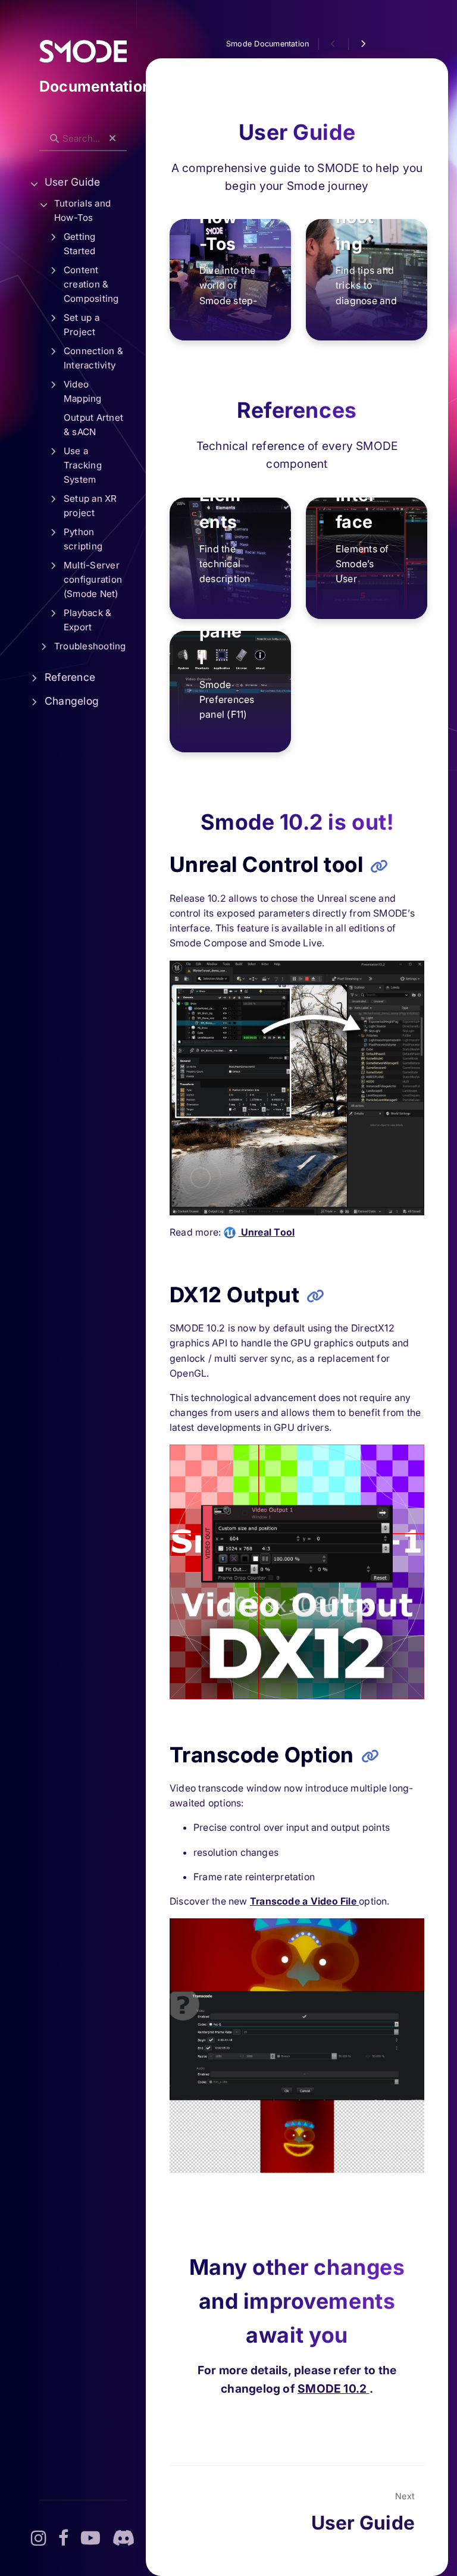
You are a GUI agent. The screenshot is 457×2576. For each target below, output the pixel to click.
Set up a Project (82, 325)
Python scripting (83, 539)
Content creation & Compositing (91, 284)
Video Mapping (83, 391)
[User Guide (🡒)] (363, 44)
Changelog (72, 701)
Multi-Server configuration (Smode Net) (93, 579)
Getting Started (80, 244)
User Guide (72, 182)
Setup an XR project (90, 506)
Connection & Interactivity (93, 358)
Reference (70, 677)
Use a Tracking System (83, 465)
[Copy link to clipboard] (379, 866)
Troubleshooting (90, 646)
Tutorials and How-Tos (82, 210)
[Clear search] (112, 139)
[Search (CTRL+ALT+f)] (54, 139)
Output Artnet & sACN (93, 425)
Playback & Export (87, 620)
